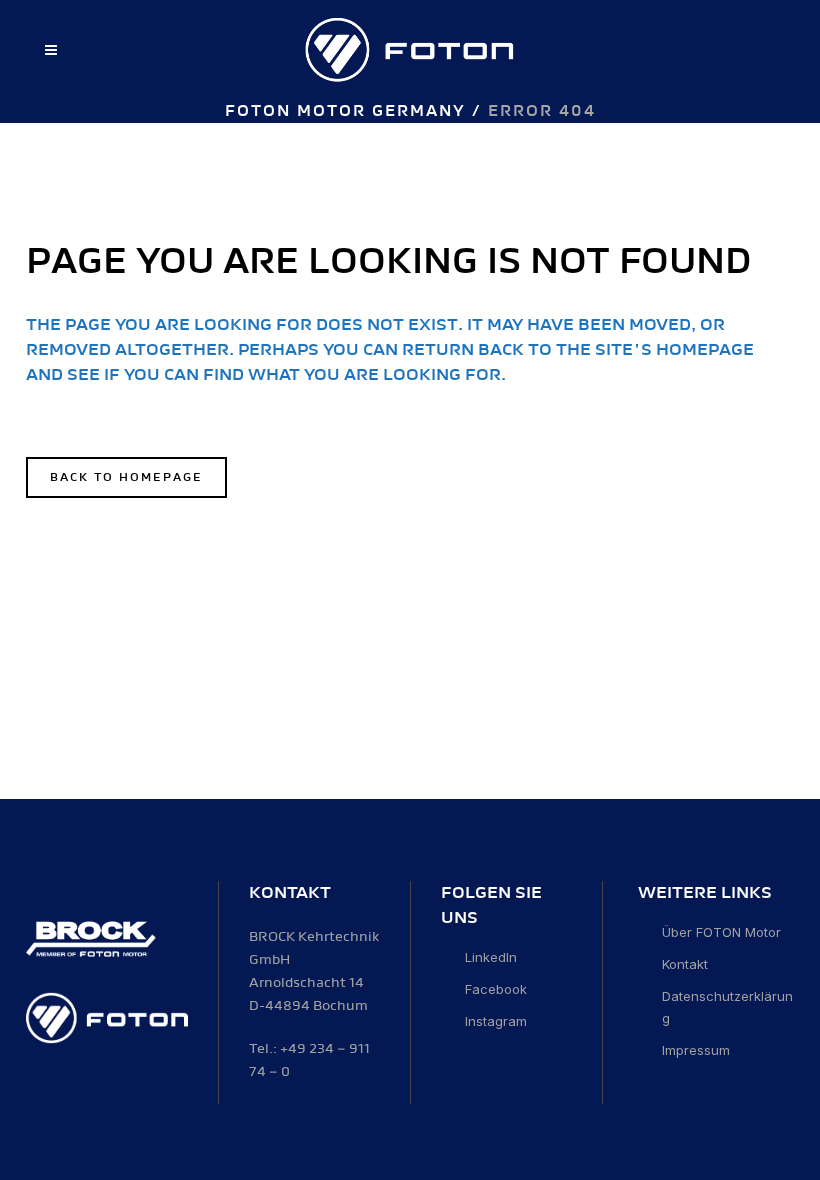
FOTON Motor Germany (345, 111)
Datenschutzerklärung (727, 1007)
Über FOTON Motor (721, 932)
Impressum (696, 1050)
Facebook (496, 989)
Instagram (496, 1021)
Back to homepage (126, 477)
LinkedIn (491, 957)
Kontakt (685, 964)
